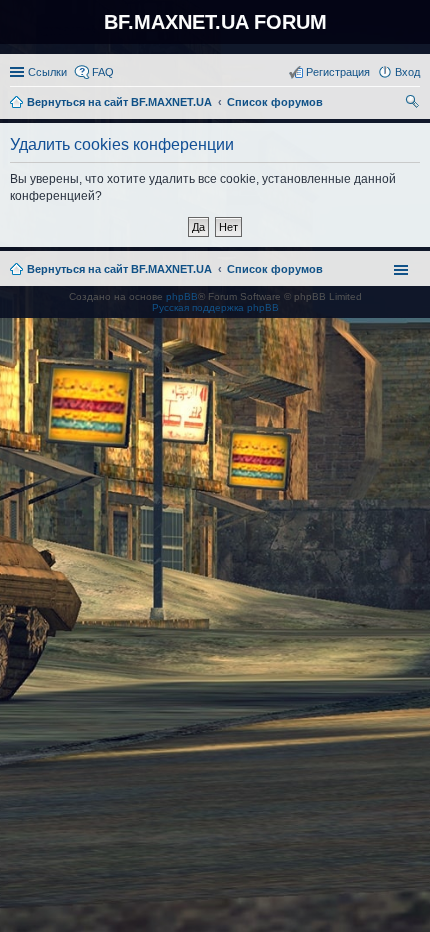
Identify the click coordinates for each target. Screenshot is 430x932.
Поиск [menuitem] (414, 104)
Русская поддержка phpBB (215, 307)
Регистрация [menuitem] (338, 72)
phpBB (182, 296)
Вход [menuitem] (407, 72)
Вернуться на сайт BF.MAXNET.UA (119, 269)
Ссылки (47, 72)
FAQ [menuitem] (103, 72)
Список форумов (275, 269)
